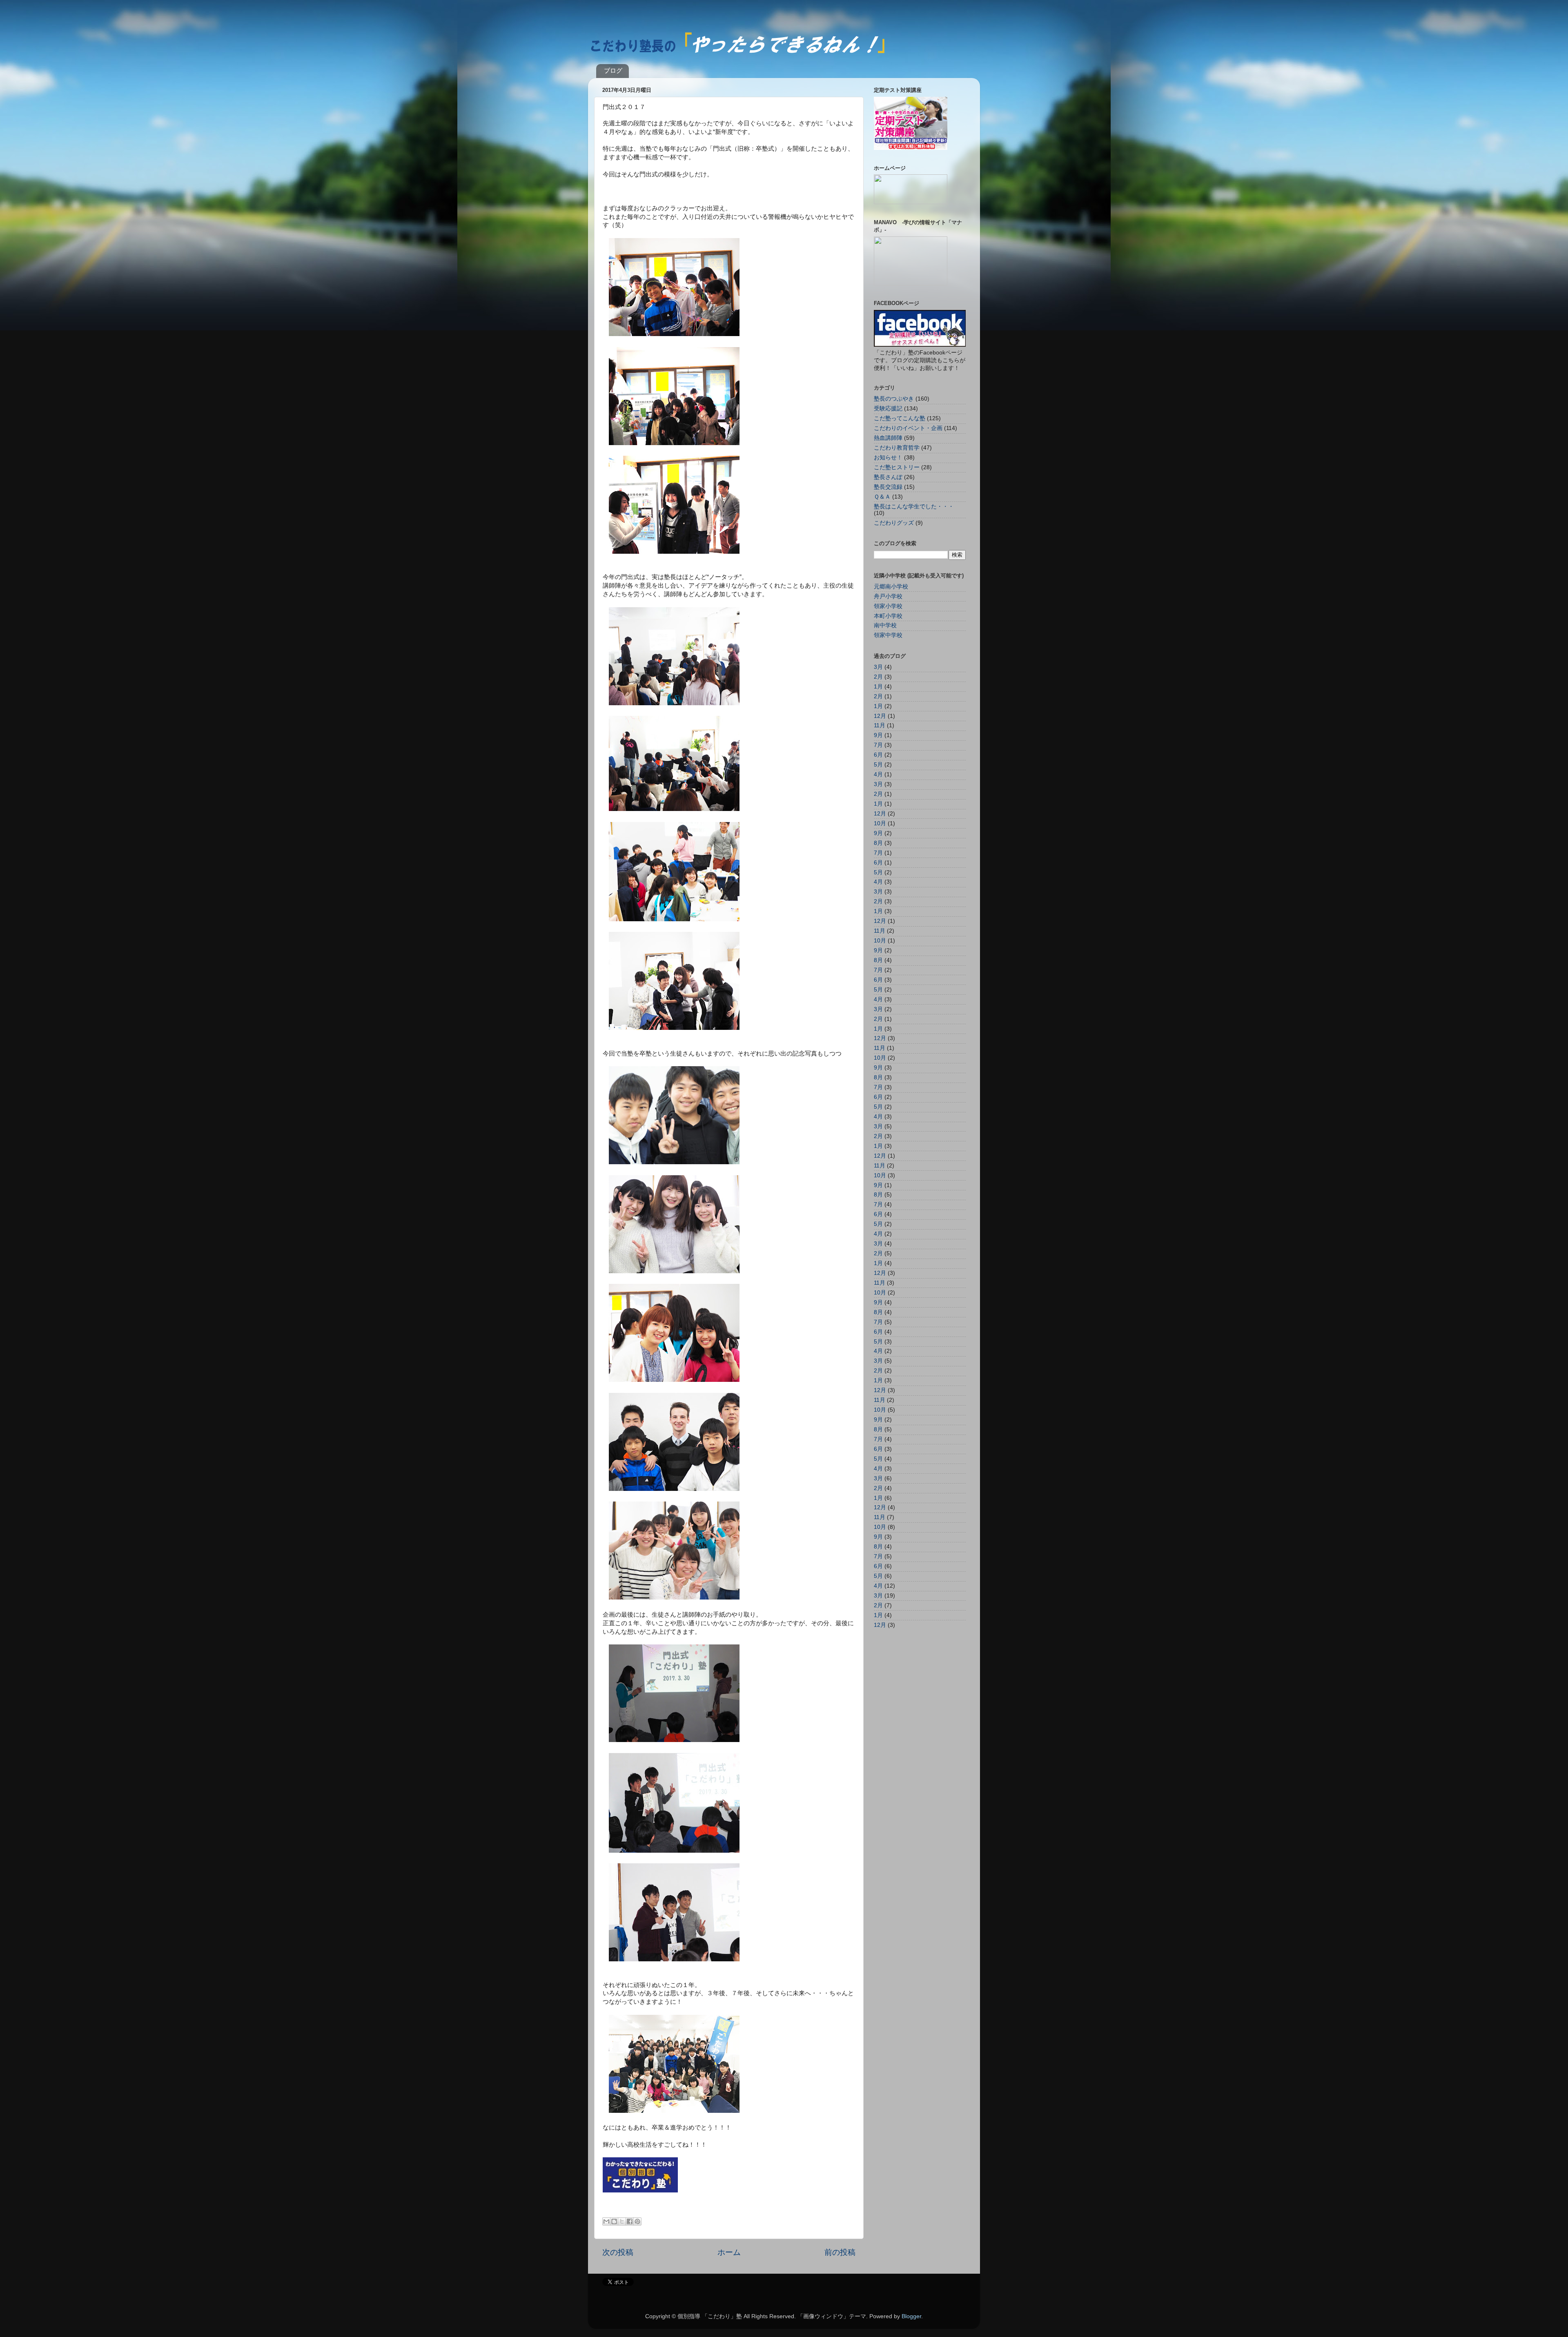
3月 (878, 667)
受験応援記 (888, 409)
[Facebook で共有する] (630, 2221)
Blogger (911, 2316)
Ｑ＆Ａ (882, 497)
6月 (878, 755)
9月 (878, 735)
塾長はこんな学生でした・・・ (914, 507)
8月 (878, 843)
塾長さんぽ (888, 477)
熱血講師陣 (888, 438)
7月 (878, 745)
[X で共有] (622, 2221)
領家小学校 (888, 606)
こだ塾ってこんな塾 (900, 418)
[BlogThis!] (614, 2221)
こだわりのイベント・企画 (908, 428)
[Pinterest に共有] (637, 2221)
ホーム (729, 2252)
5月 (878, 765)
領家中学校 (888, 635)
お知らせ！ (888, 458)
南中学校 (885, 625)
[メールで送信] (606, 2221)
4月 (878, 774)
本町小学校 (888, 616)
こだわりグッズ (894, 523)
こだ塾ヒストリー (897, 467)
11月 (880, 725)
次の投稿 (618, 2252)
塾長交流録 (888, 487)
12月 (880, 716)
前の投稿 (840, 2252)
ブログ (613, 70)
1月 (878, 687)
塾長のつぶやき (894, 399)
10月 (880, 823)
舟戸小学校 (888, 596)
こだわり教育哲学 (897, 448)
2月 (878, 677)
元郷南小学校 (891, 587)
